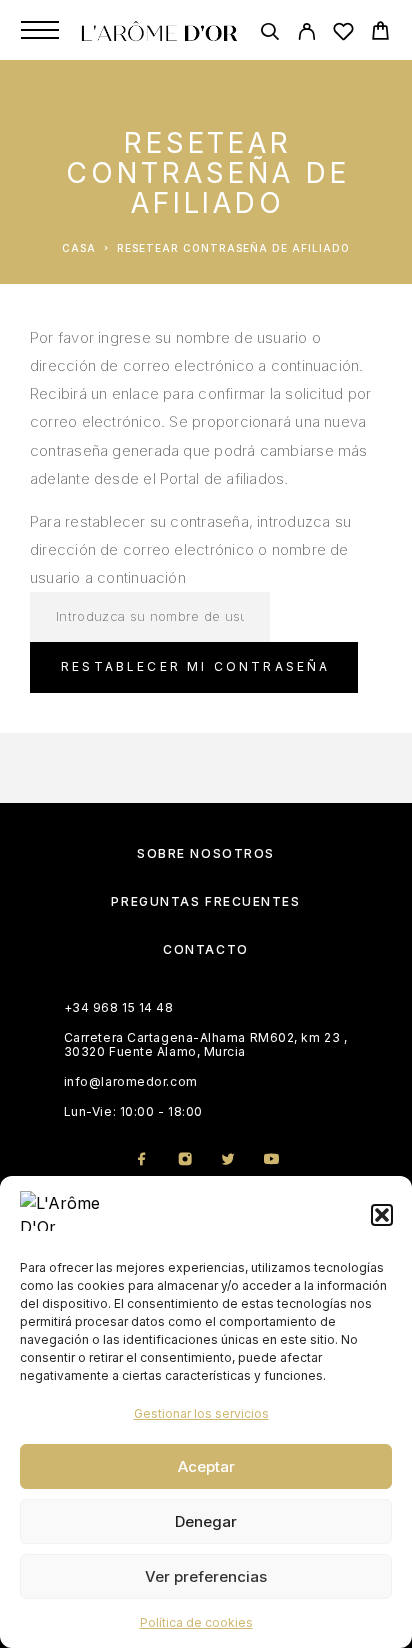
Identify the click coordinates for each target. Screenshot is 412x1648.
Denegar (206, 1521)
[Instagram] (184, 1160)
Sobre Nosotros (206, 853)
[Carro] (380, 33)
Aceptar (206, 1466)
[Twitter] (227, 1160)
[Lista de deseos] (343, 34)
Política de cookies (196, 1622)
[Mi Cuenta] (306, 34)
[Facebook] (141, 1160)
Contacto (205, 949)
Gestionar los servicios (201, 1413)
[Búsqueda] (269, 34)
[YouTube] (270, 1160)
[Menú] (40, 30)
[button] (382, 1215)
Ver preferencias (206, 1576)
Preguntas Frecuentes (205, 901)
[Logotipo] (159, 30)
